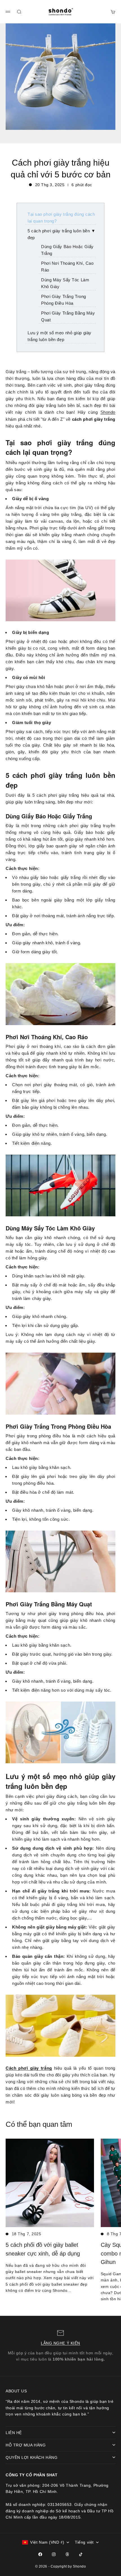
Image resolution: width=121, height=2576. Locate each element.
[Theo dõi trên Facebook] (40, 2554)
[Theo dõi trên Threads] (67, 2554)
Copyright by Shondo (68, 2566)
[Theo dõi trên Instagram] (54, 2554)
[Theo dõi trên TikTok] (81, 2554)
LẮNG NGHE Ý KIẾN (60, 2343)
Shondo (108, 412)
